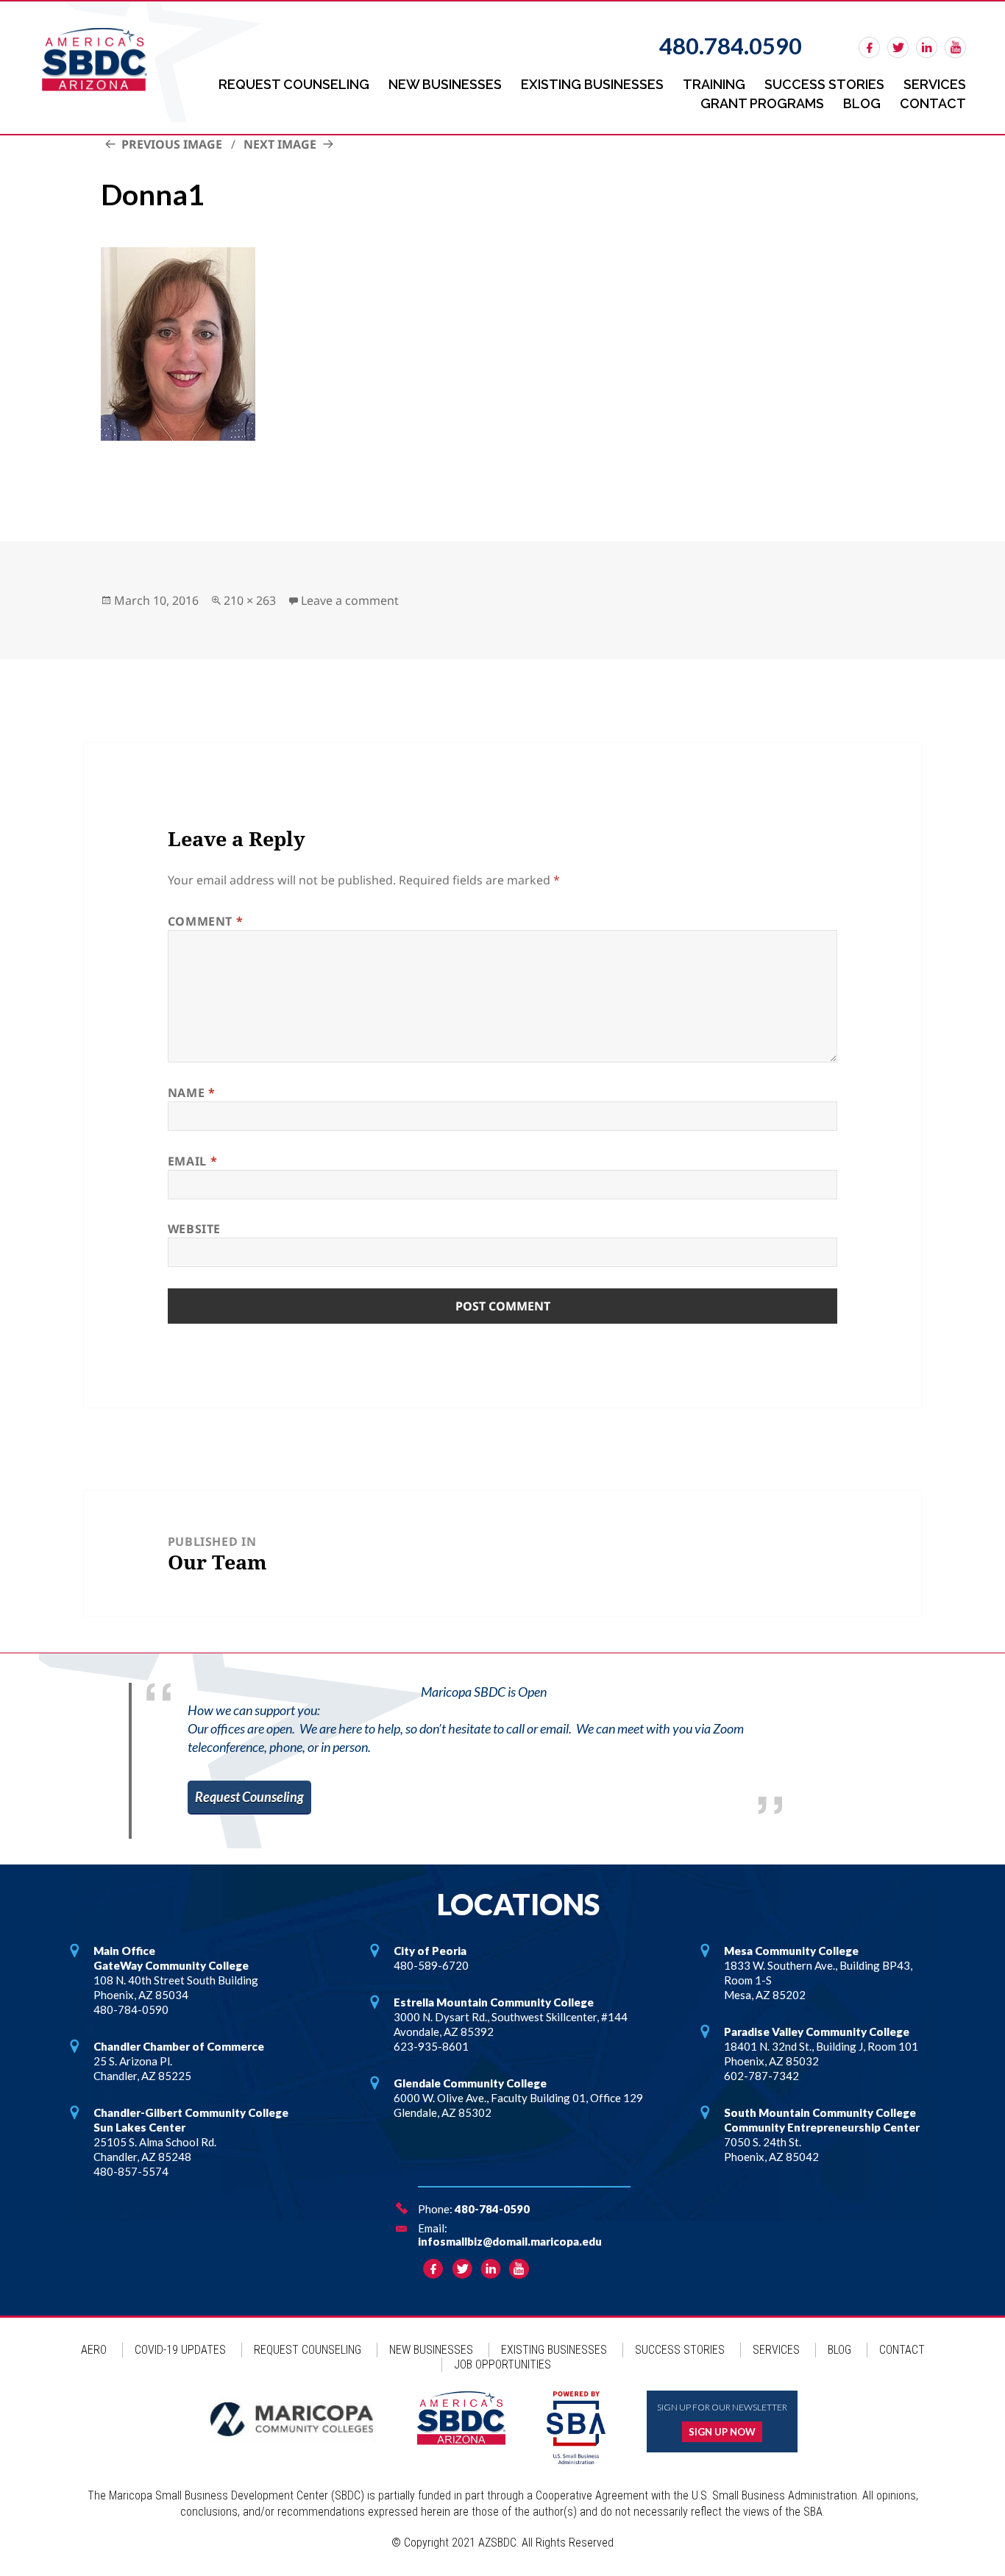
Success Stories (824, 84)
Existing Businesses (592, 84)
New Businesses (445, 84)
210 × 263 (250, 600)
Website (194, 1229)
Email (192, 1161)
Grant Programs (762, 103)
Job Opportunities (502, 2364)
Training (714, 84)
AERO (94, 2350)
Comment (206, 921)
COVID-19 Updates (180, 2350)
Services (935, 84)
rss (955, 47)
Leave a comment (350, 600)
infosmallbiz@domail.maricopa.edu (510, 2241)
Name (192, 1093)
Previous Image (172, 144)
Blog (862, 103)
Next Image (280, 144)
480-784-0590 (492, 2209)
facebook (869, 47)
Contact (933, 103)
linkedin (927, 47)
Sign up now (722, 2432)
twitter (898, 47)
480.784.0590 (731, 46)
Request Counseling (294, 84)
